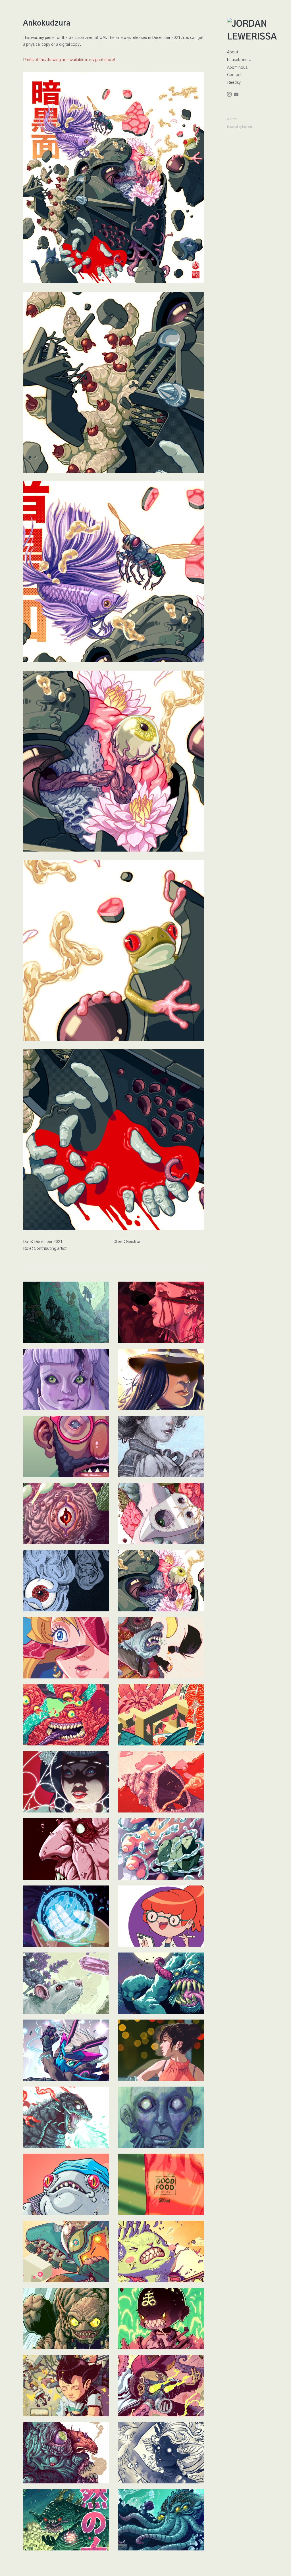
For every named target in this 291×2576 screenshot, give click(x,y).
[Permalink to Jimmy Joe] (161, 2117)
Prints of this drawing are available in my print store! (69, 60)
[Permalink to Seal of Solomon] (161, 1715)
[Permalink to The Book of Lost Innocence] (161, 1312)
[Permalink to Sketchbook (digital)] (66, 1446)
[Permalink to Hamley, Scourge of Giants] (66, 2453)
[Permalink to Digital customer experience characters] (161, 1916)
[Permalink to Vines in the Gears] (161, 1514)
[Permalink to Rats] (66, 1983)
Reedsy (234, 83)
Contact (234, 75)
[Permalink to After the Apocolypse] (161, 2386)
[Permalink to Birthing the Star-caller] (66, 1916)
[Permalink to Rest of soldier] (66, 2386)
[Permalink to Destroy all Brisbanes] (66, 2117)
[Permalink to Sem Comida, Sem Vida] (161, 2184)
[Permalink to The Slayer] (66, 2050)
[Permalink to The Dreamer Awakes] (161, 2520)
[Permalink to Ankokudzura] (161, 1581)
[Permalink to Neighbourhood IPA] (161, 1983)
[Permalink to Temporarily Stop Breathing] (161, 1648)
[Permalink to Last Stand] (66, 2251)
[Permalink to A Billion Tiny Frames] (66, 1715)
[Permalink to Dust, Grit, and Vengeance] (161, 1379)
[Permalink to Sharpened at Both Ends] (161, 1782)
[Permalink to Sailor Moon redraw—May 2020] (66, 1648)
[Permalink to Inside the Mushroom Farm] (66, 1312)
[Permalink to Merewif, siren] (161, 2453)
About (233, 52)
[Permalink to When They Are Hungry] (66, 1782)
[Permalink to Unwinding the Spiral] (161, 1849)
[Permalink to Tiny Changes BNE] (161, 2251)
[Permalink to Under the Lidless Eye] (66, 2319)
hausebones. (239, 60)
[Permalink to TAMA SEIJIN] (66, 1514)
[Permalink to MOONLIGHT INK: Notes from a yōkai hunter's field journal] (66, 1581)
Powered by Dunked (240, 127)
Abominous (237, 68)
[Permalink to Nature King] (66, 2520)
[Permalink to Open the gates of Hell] (161, 2319)
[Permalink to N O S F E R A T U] (66, 1849)
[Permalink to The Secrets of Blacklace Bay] (66, 1379)
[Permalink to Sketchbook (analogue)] (161, 1446)
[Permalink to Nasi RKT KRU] (66, 2184)
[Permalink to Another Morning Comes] (161, 2050)
